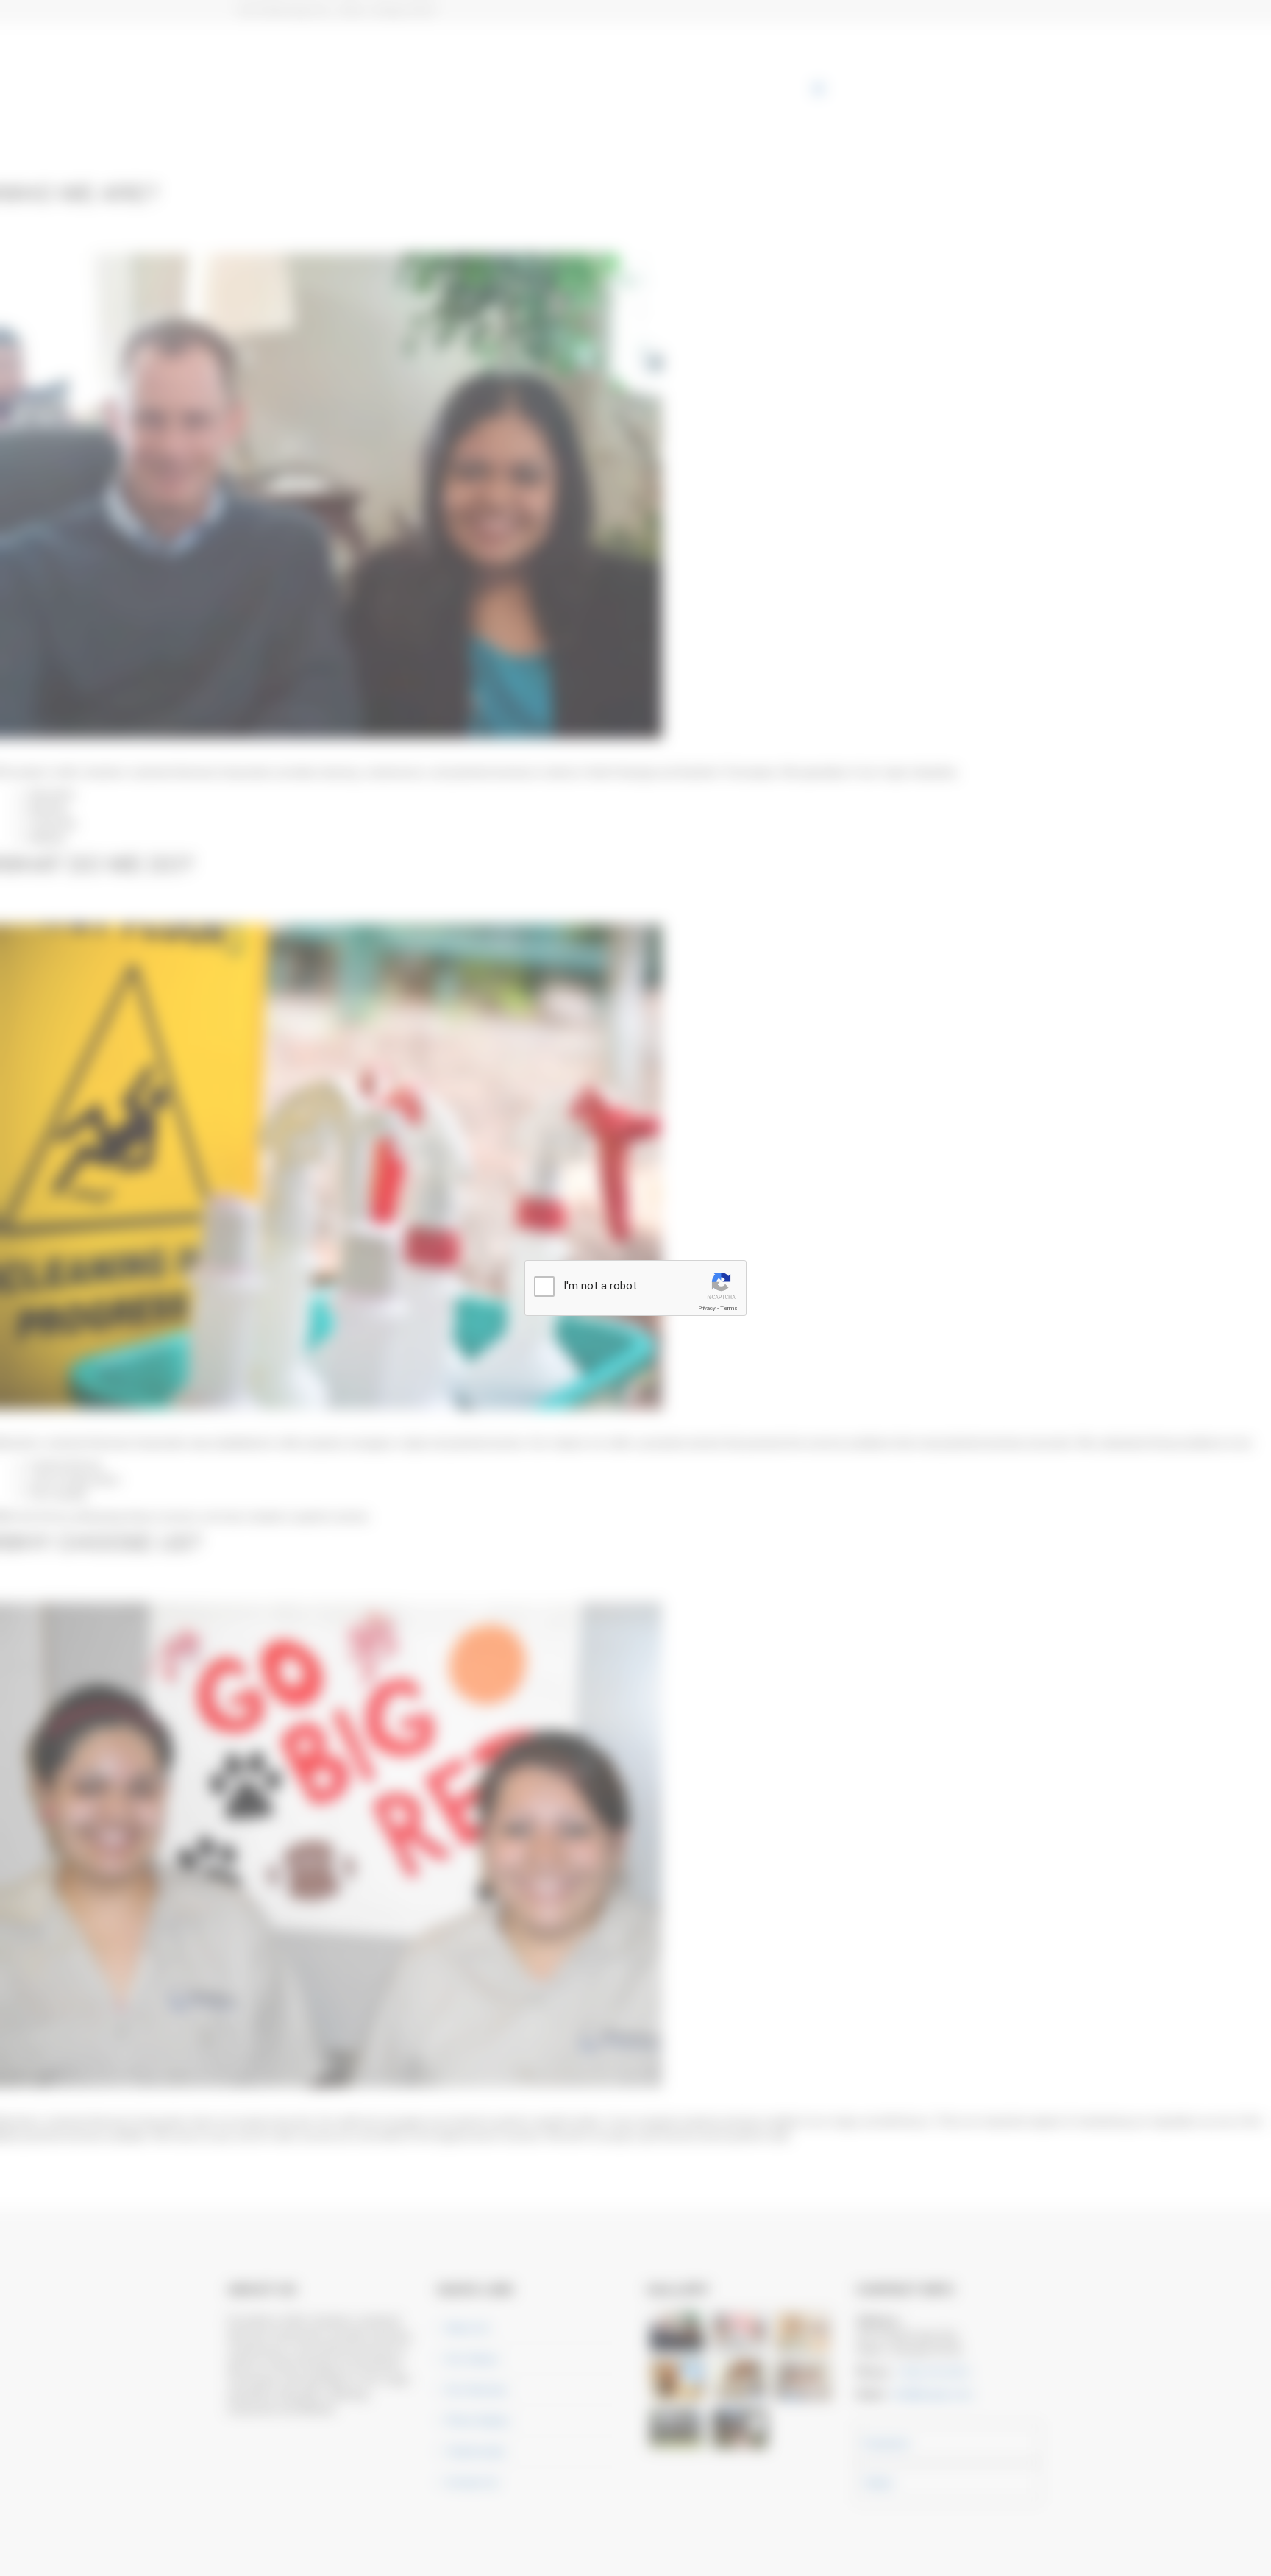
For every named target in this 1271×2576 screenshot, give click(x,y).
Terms (729, 1308)
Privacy (707, 1308)
